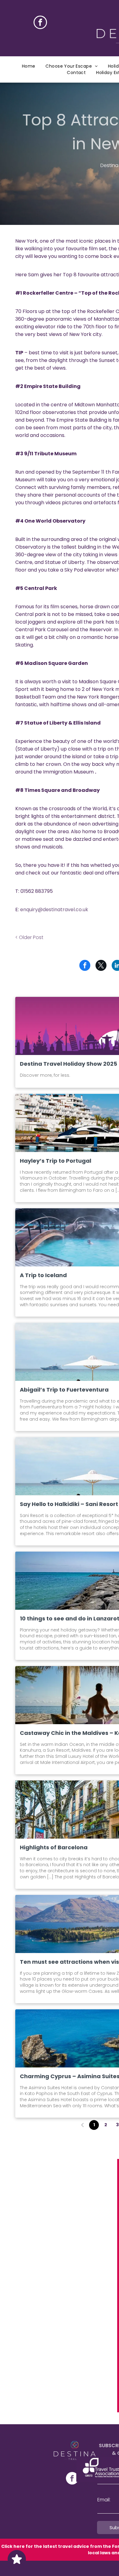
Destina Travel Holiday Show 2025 (69, 1064)
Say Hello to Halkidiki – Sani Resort (69, 1504)
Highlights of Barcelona (54, 1847)
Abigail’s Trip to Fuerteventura (64, 1390)
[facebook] (40, 23)
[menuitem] (29, 66)
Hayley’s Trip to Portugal (56, 1161)
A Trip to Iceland (43, 1275)
